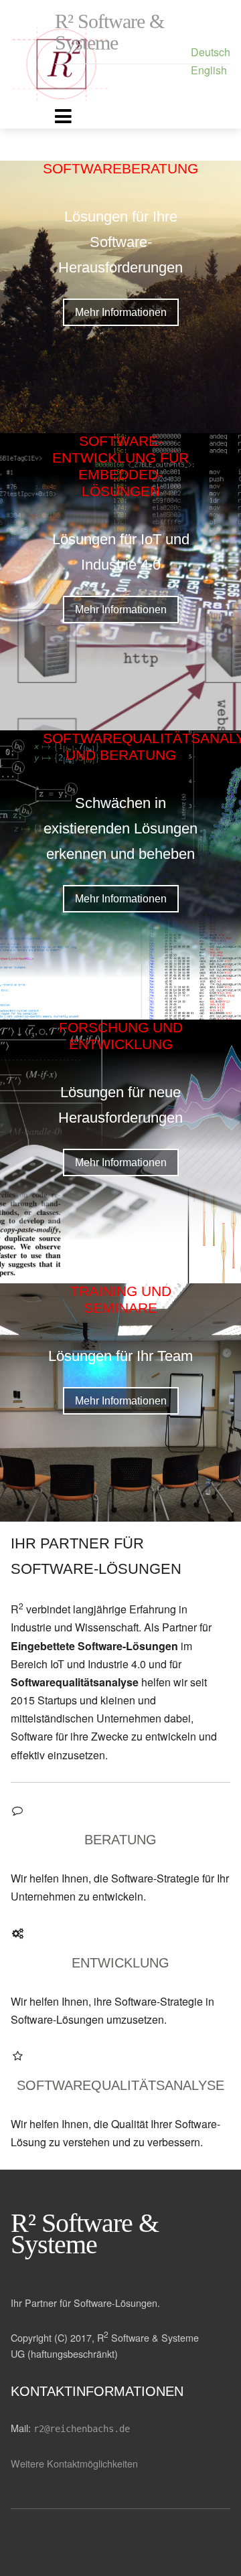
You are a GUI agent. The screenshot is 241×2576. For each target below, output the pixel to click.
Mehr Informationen (121, 312)
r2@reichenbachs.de (82, 2429)
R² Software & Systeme (109, 32)
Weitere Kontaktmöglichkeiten (74, 2463)
